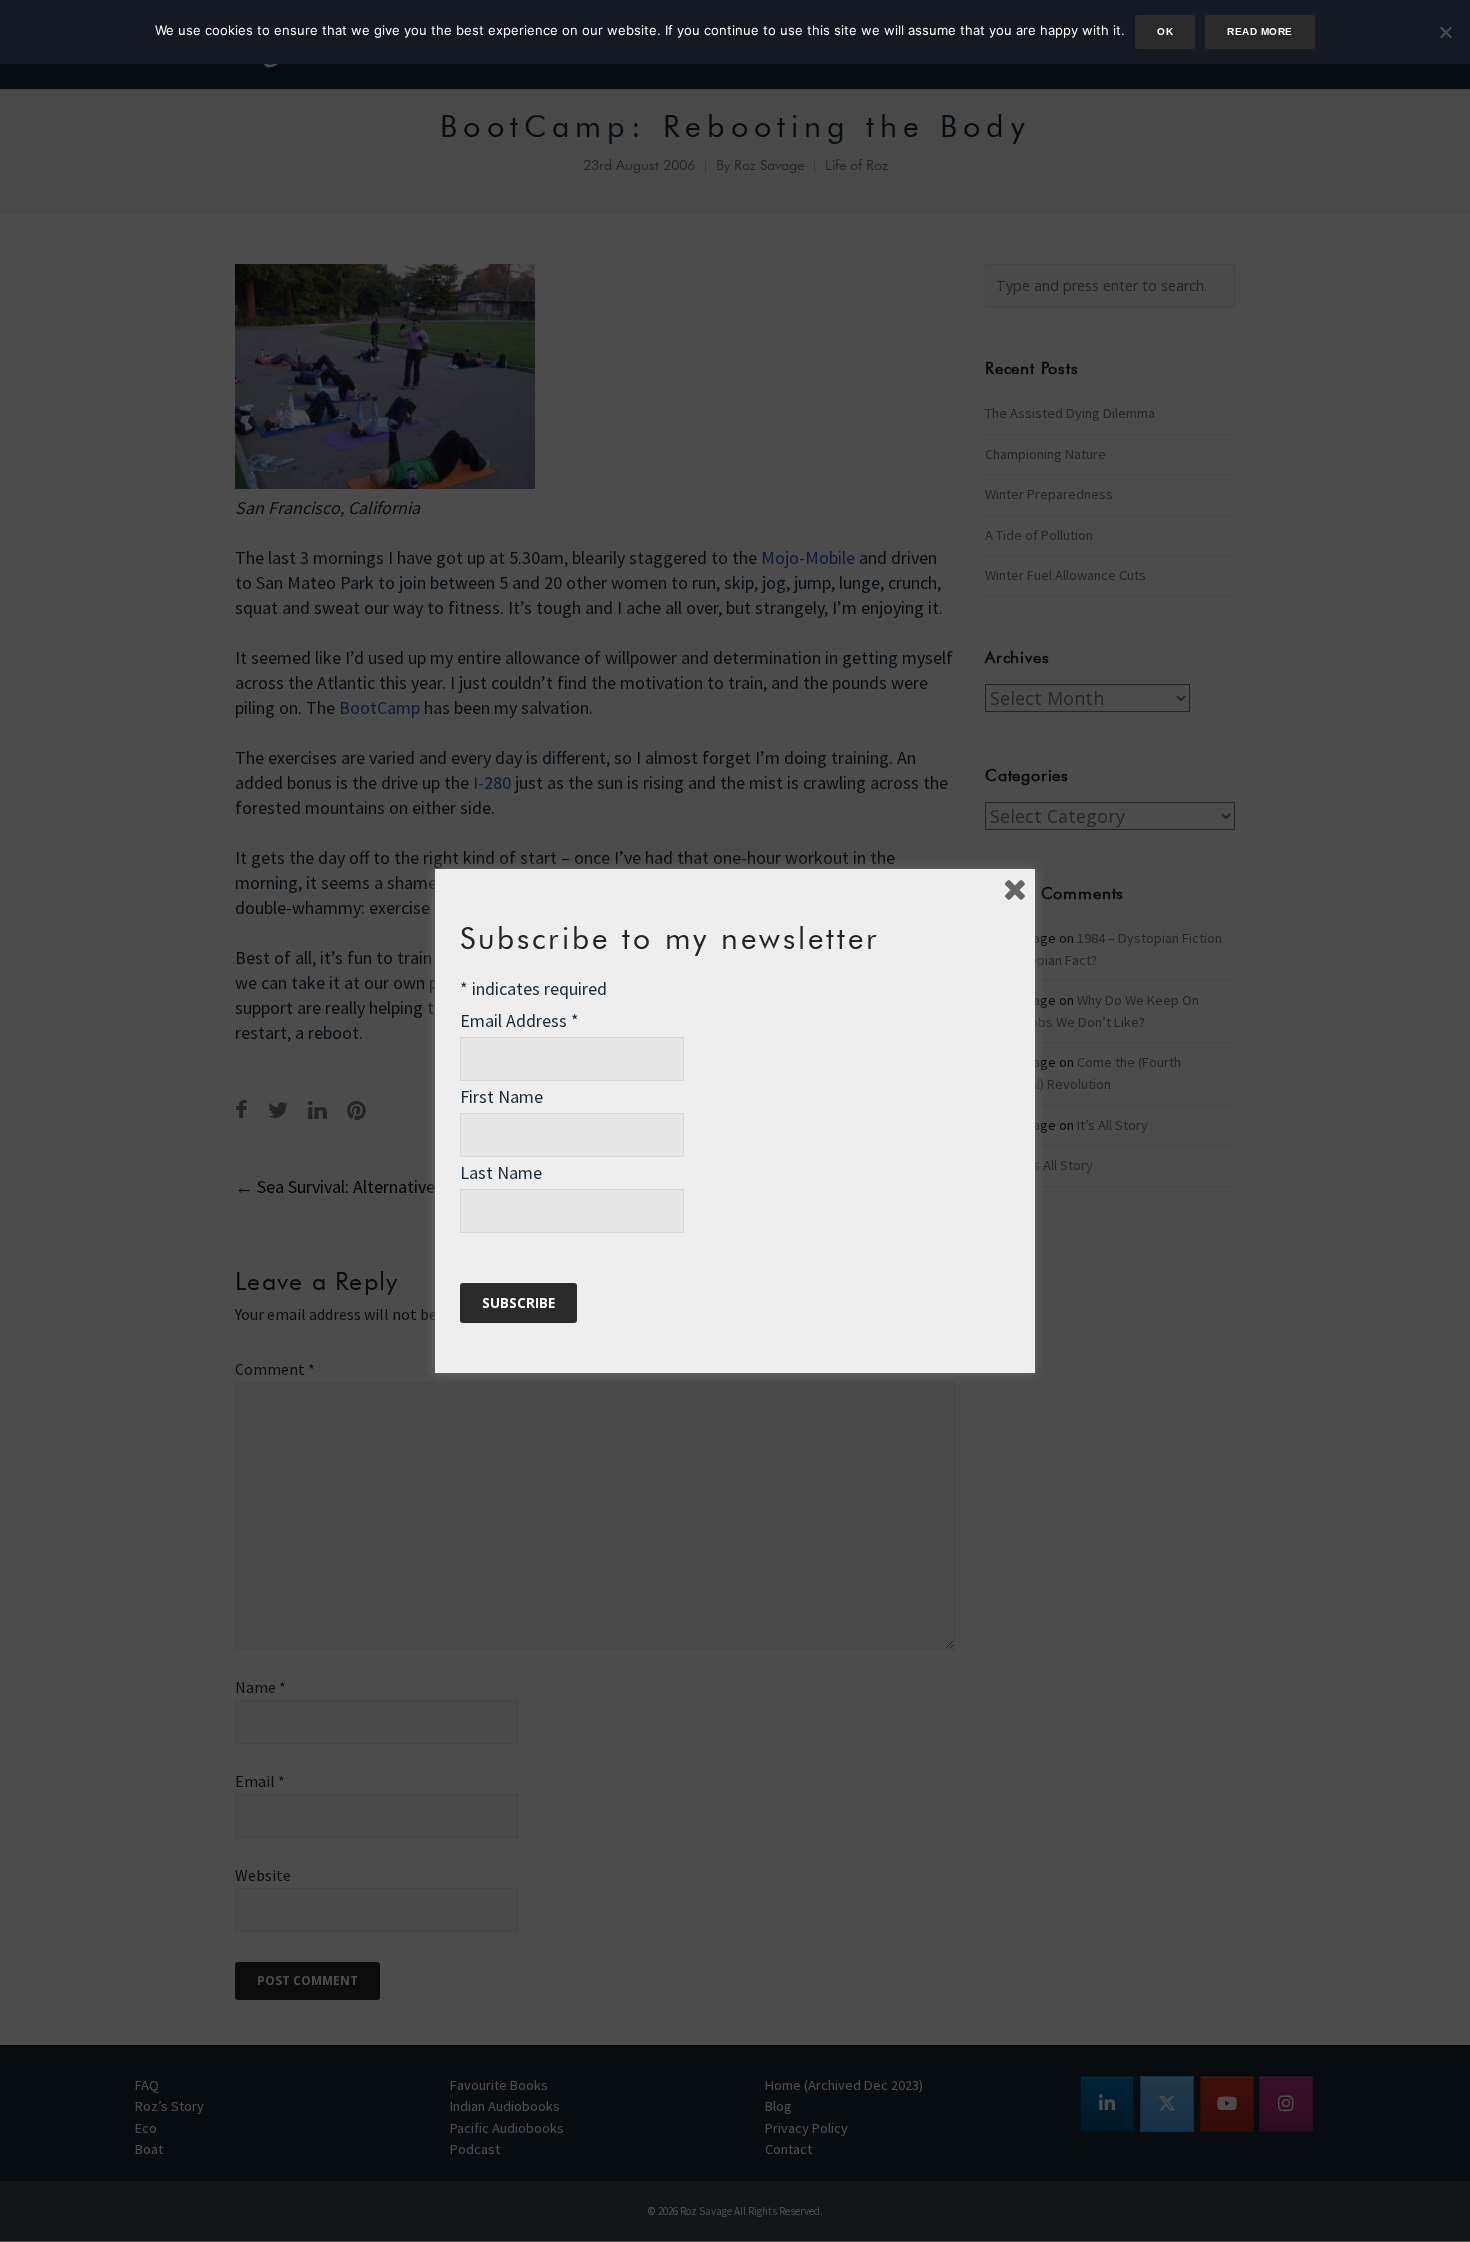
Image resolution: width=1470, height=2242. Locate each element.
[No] (1445, 32)
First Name (501, 1096)
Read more (1259, 31)
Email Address (519, 1020)
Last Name (501, 1172)
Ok (1165, 31)
